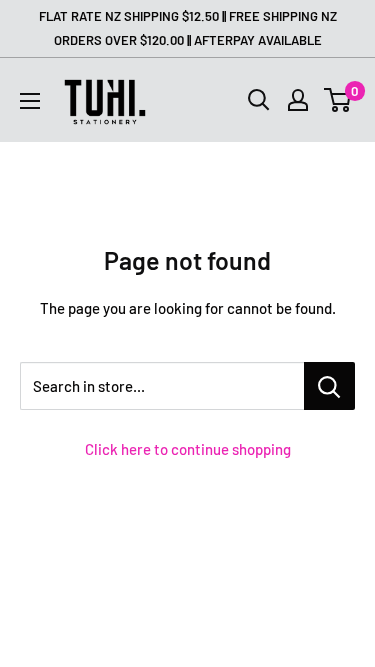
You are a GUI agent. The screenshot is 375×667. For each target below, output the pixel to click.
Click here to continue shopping (188, 449)
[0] (338, 100)
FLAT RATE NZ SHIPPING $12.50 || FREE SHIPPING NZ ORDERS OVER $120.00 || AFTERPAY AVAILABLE (188, 28)
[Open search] (259, 100)
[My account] (298, 100)
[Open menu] (30, 101)
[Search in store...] (329, 386)
